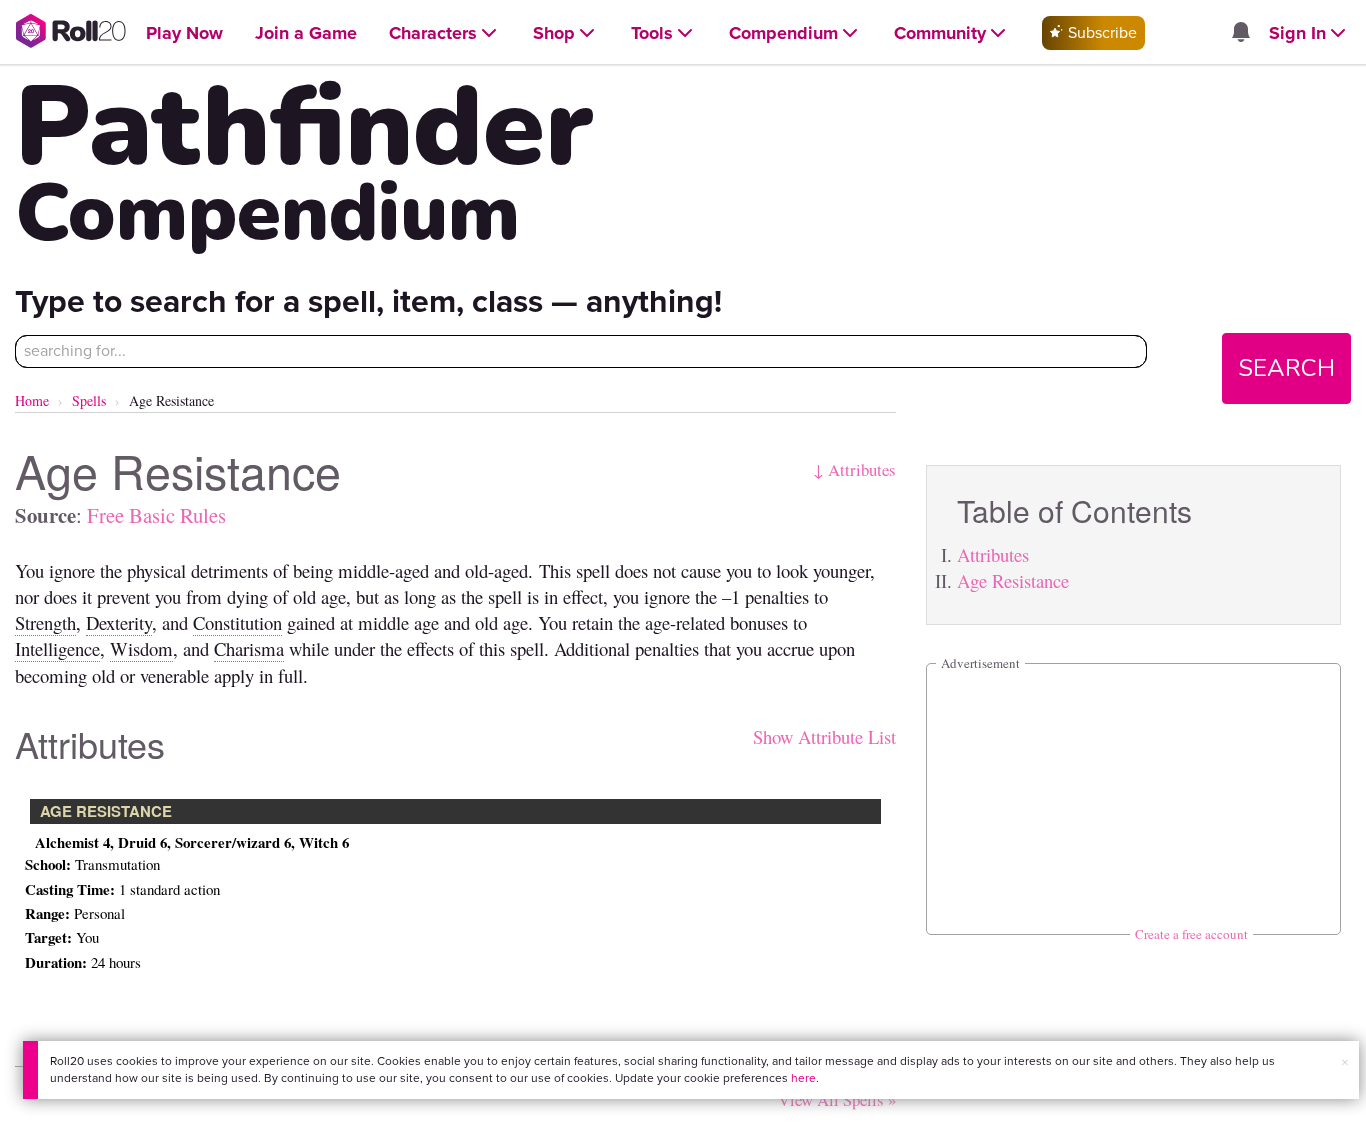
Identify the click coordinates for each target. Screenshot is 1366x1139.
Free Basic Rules (156, 515)
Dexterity (119, 622)
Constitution (237, 622)
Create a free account (1191, 934)
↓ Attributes (854, 469)
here (803, 1078)
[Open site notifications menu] (1240, 33)
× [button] (1345, 1062)
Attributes (993, 554)
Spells (89, 400)
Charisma (249, 648)
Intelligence (57, 648)
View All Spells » (837, 1099)
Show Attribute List (824, 736)
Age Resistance (1013, 580)
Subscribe (1100, 32)
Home (32, 400)
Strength (45, 622)
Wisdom (141, 648)
